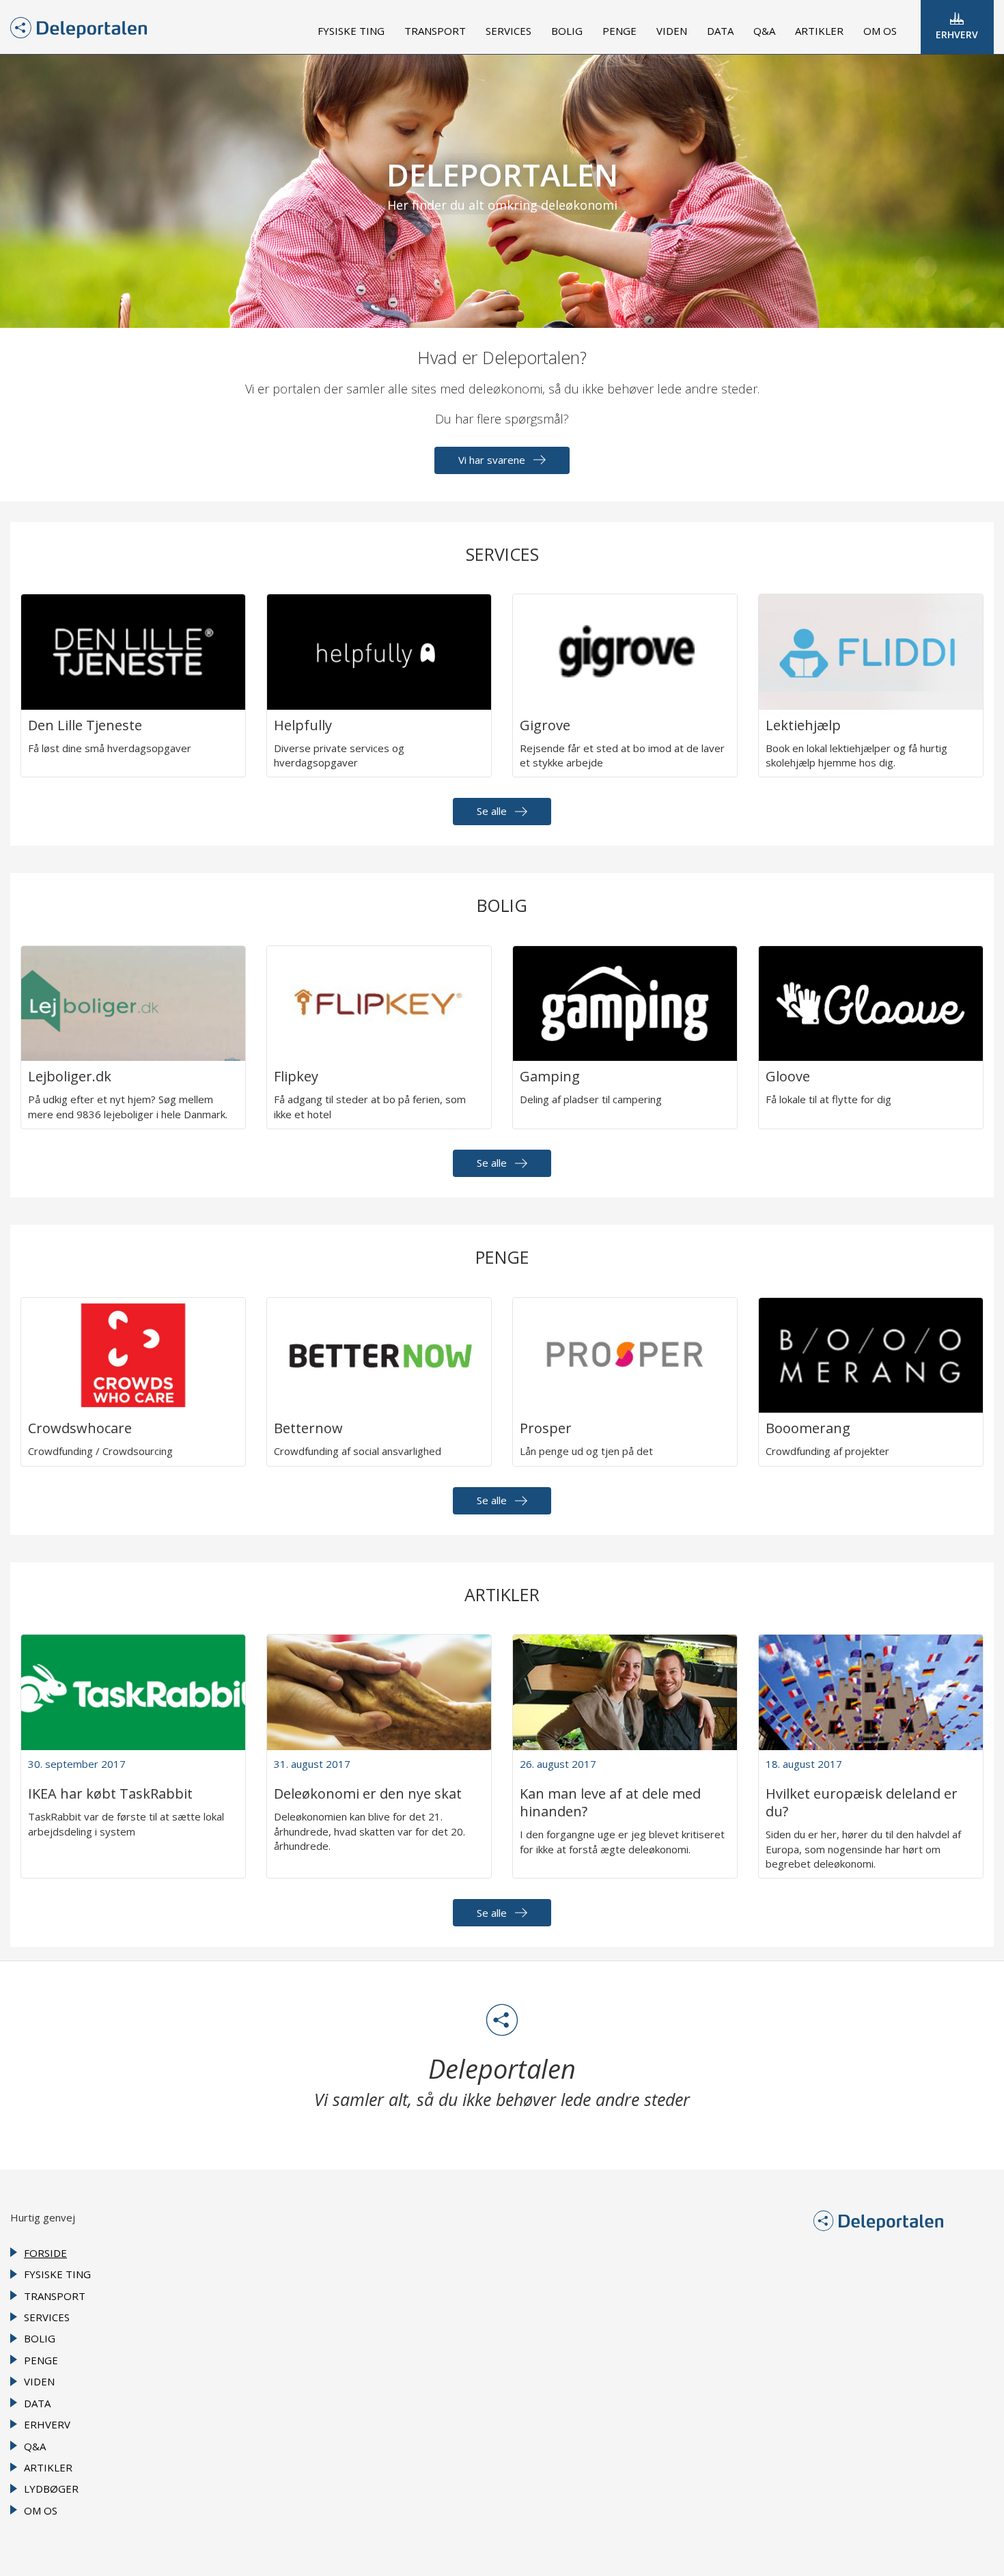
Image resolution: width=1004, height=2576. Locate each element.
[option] (502, 191)
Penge (619, 31)
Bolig (567, 31)
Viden (672, 31)
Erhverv (957, 34)
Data (720, 31)
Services (508, 31)
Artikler (819, 31)
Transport (435, 31)
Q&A (764, 31)
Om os (880, 31)
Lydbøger (51, 2489)
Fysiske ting (351, 31)
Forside (45, 2253)
